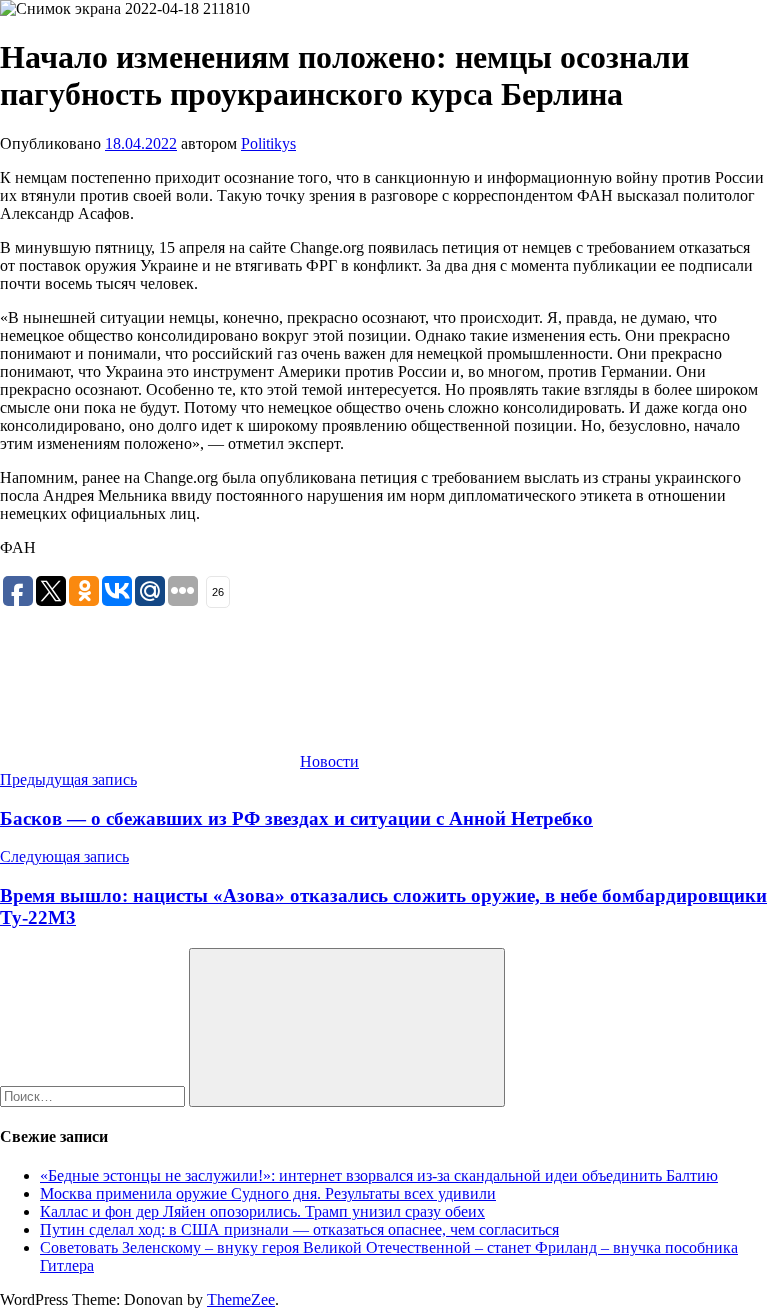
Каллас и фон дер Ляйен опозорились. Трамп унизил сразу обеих (262, 1211)
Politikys (268, 143)
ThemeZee (241, 1299)
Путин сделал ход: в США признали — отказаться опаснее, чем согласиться (299, 1229)
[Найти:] (94, 1095)
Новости (329, 761)
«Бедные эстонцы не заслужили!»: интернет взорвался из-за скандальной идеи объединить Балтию (379, 1175)
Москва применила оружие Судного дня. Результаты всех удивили (268, 1193)
